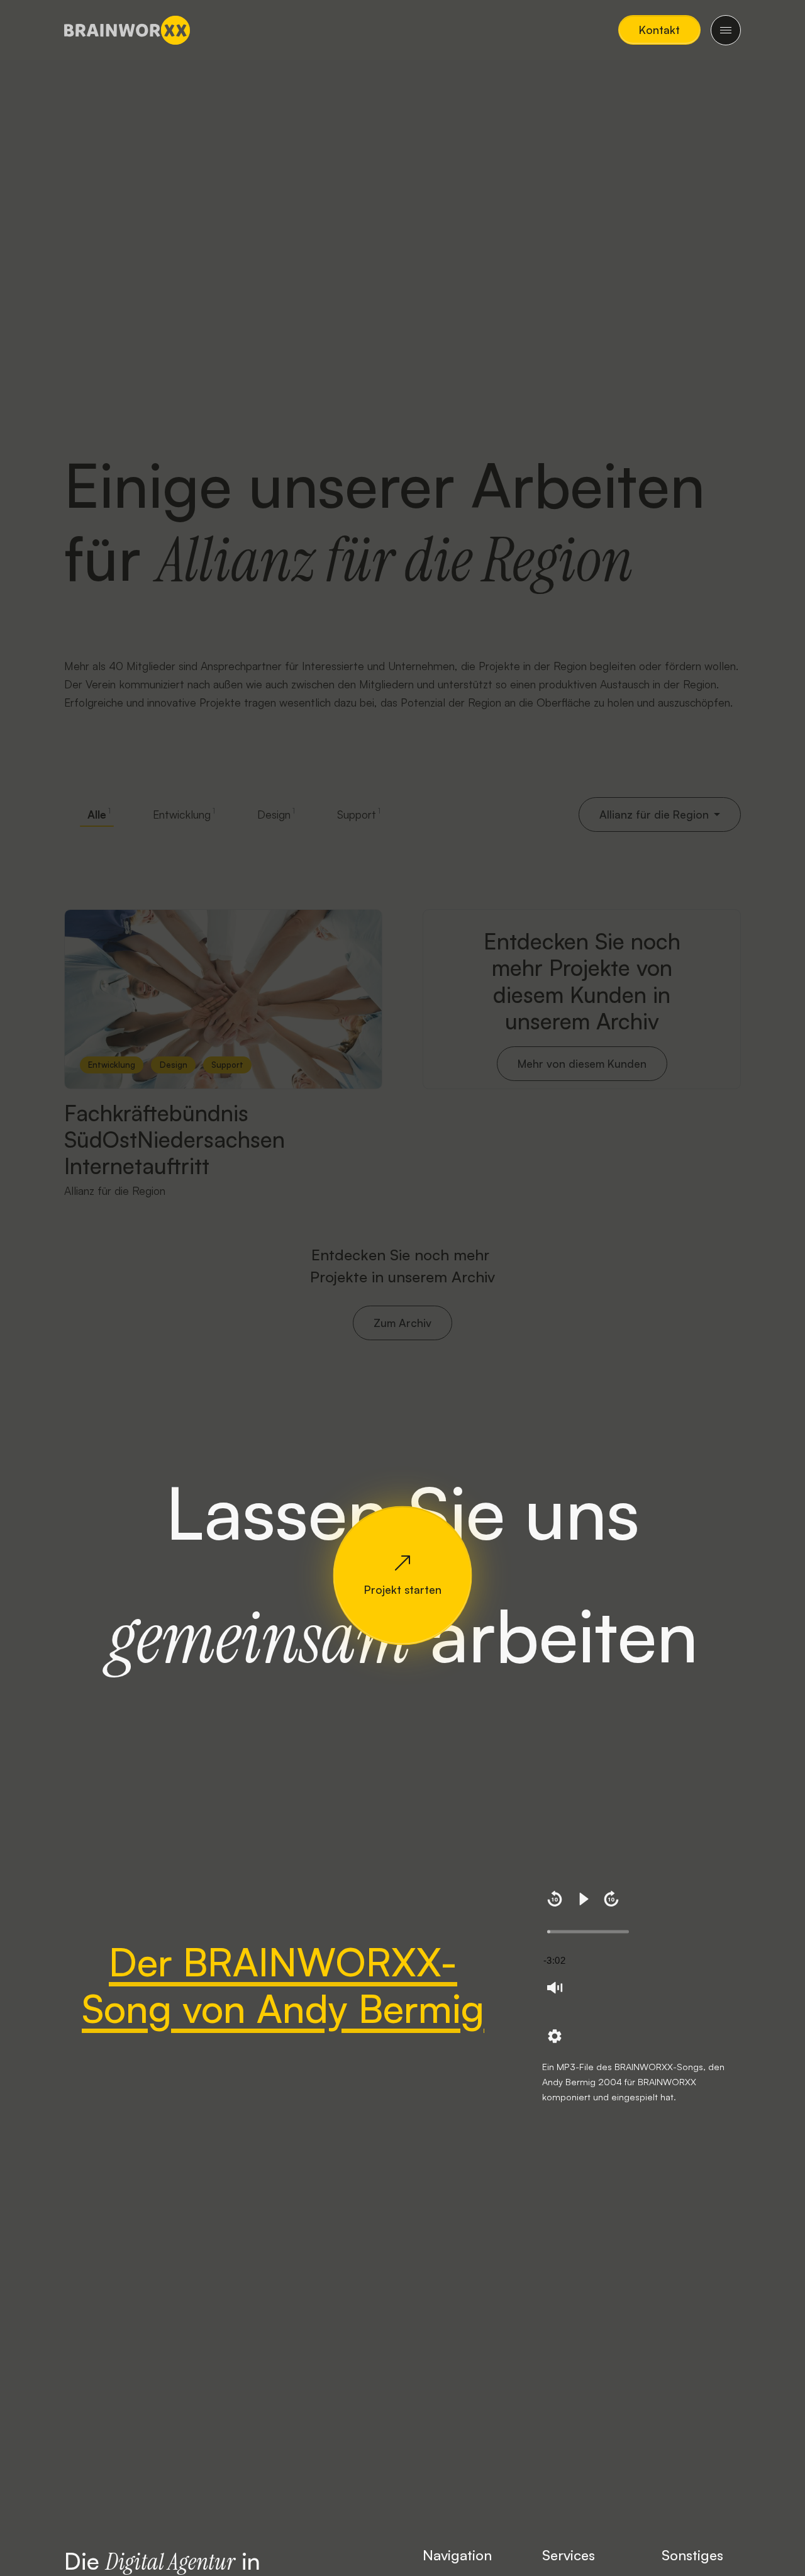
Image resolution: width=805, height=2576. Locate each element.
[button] (659, 30)
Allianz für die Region (115, 1190)
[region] (641, 1970)
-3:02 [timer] (554, 1960)
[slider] (588, 1932)
